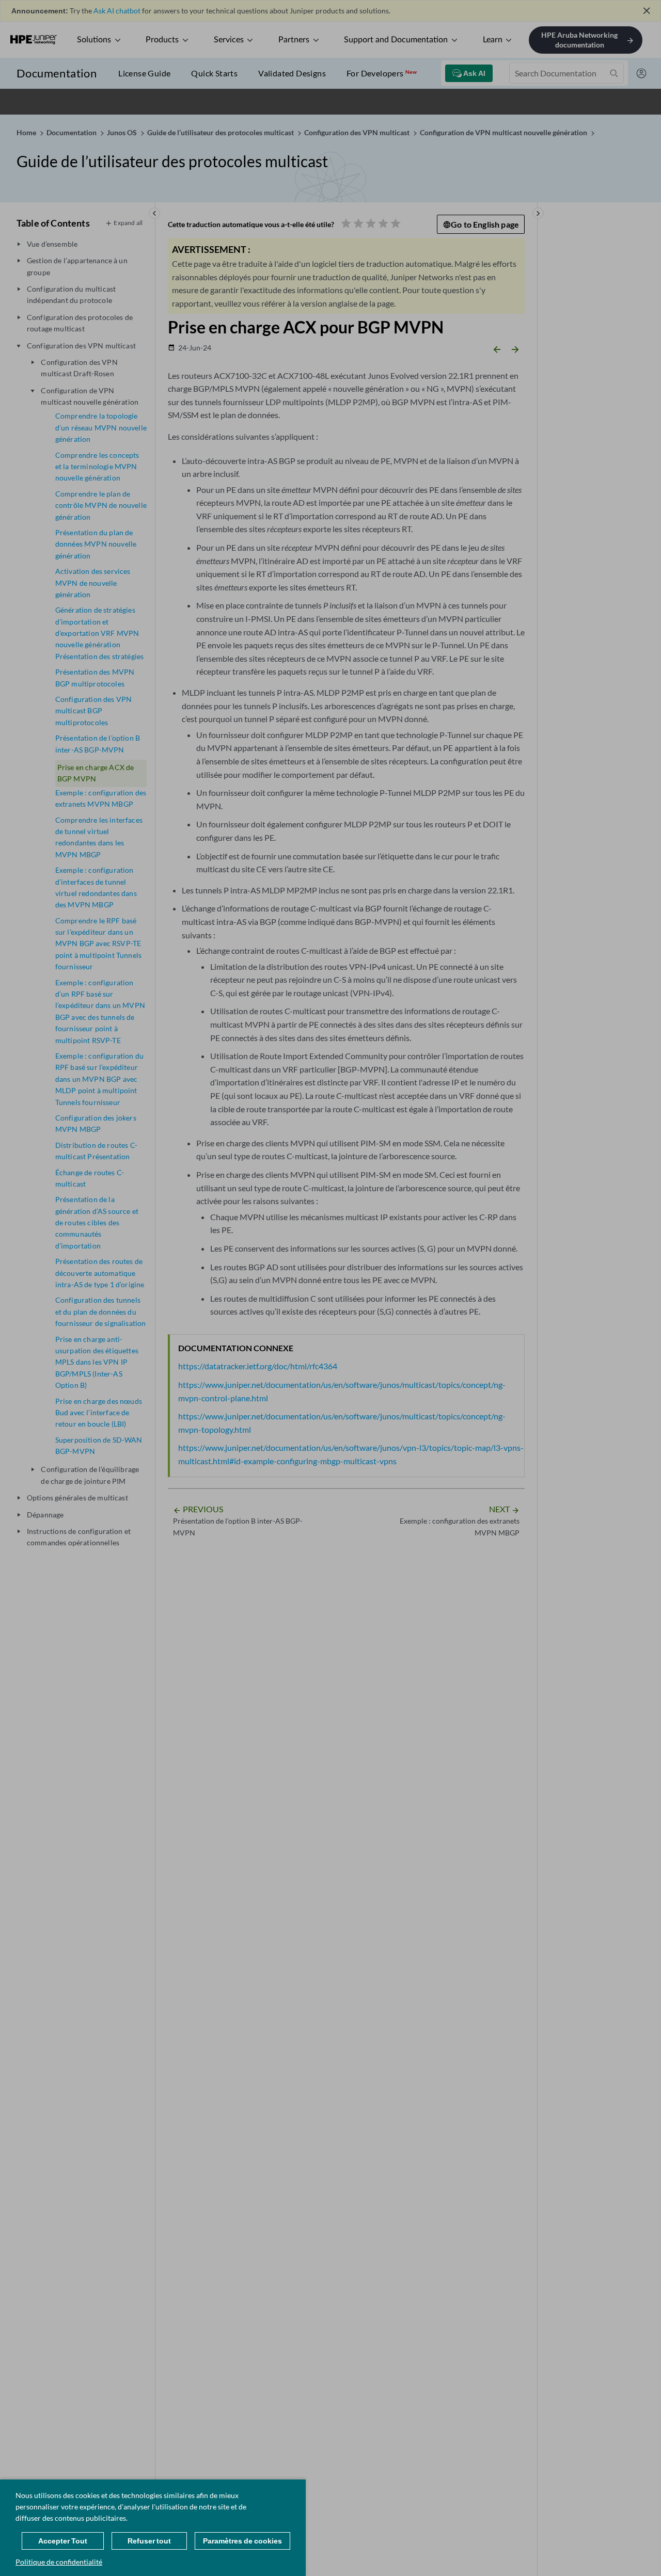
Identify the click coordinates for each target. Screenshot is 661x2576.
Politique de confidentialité (59, 2562)
